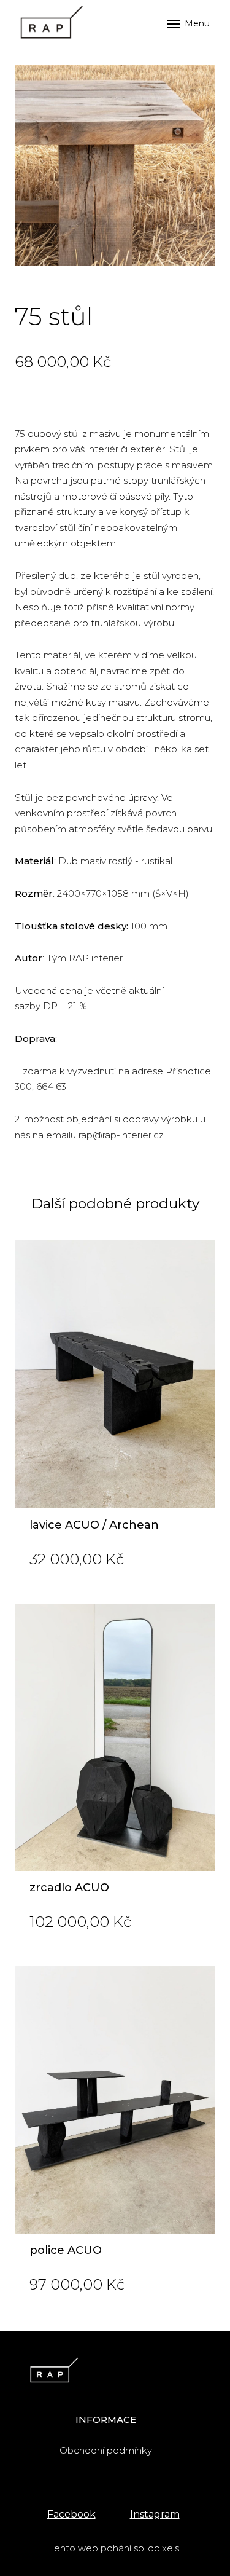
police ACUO (66, 2250)
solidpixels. (157, 2548)
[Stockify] (49, 24)
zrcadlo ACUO (69, 1888)
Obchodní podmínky (106, 2450)
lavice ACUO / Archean (94, 1525)
